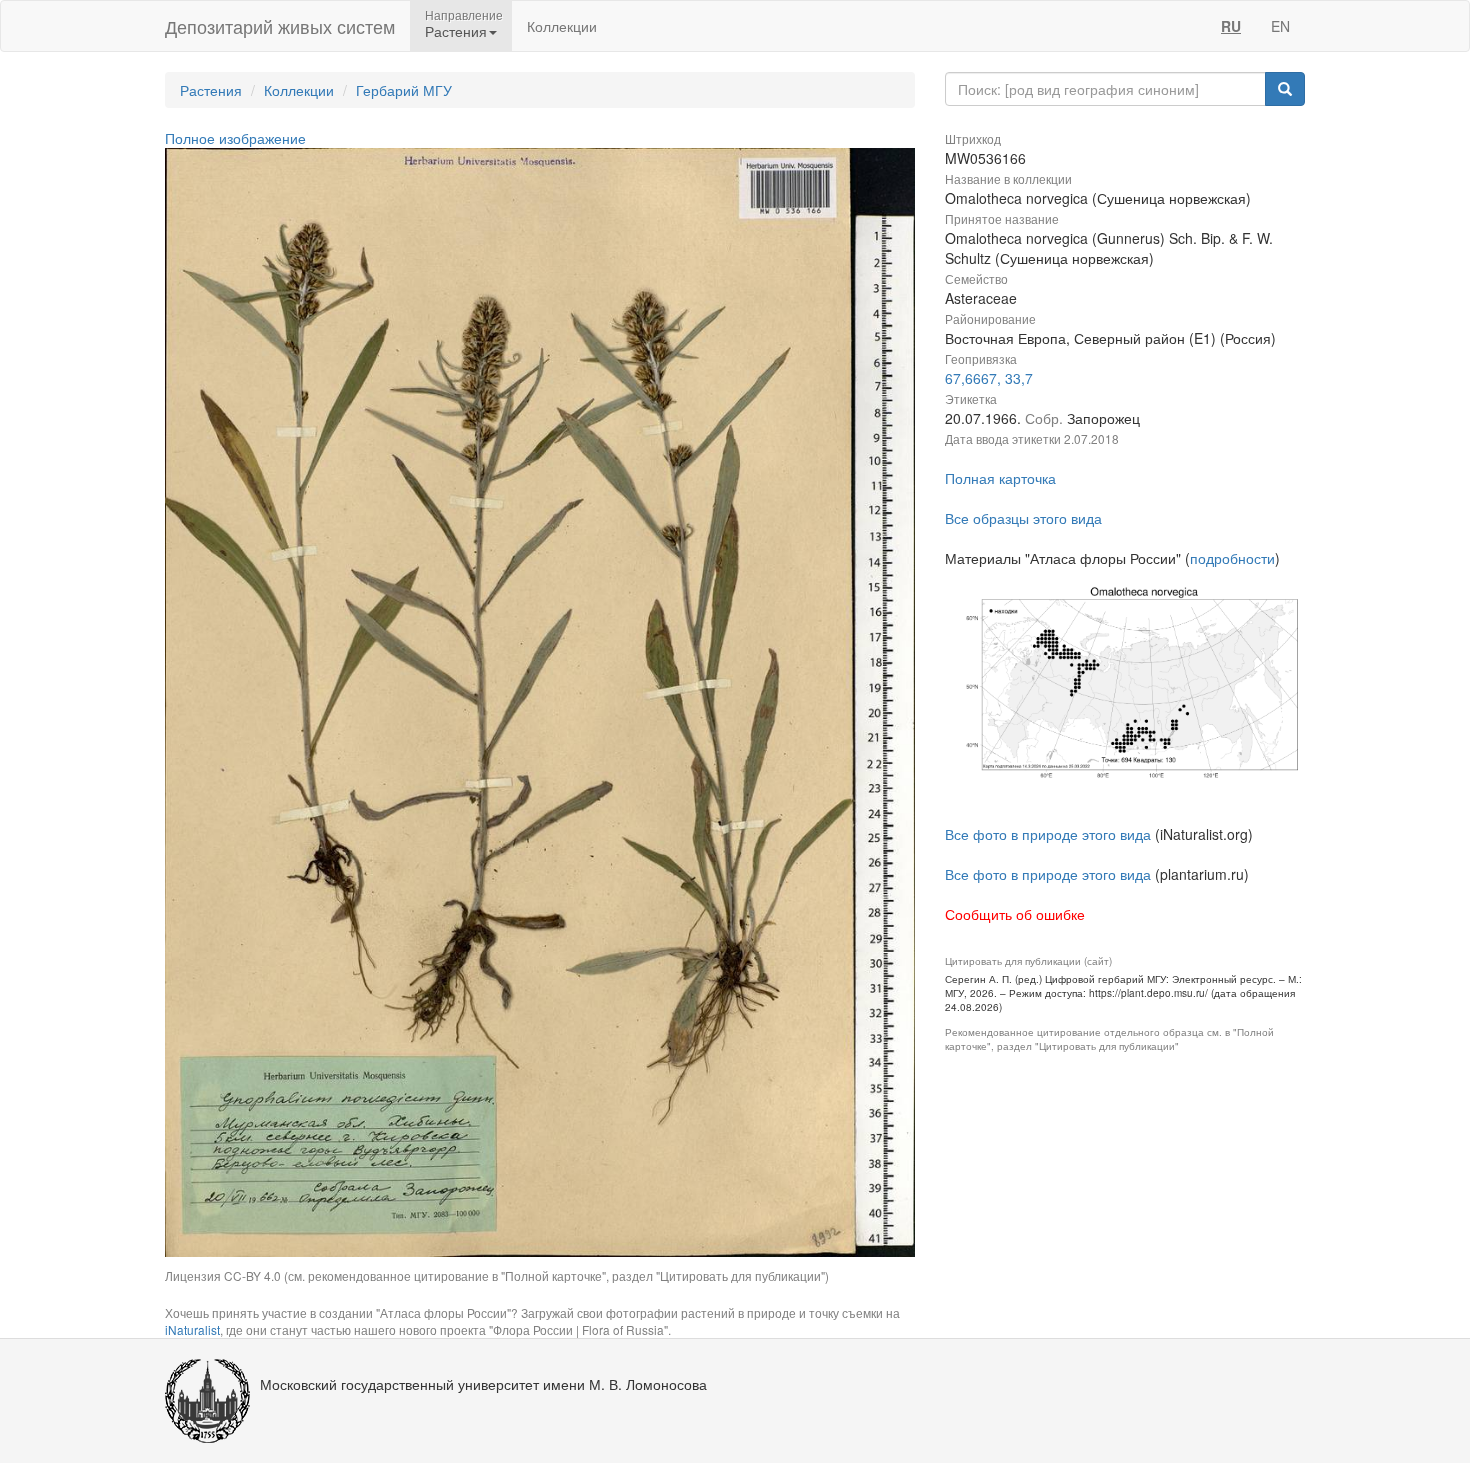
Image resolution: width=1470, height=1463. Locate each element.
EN (1280, 26)
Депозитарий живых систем (280, 26)
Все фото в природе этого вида (1048, 834)
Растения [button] (456, 31)
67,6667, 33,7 (989, 378)
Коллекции (562, 26)
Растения (211, 90)
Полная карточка (1000, 478)
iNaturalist (192, 1329)
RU (1231, 26)
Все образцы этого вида (1023, 518)
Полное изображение (235, 138)
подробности (1232, 558)
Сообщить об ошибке (1015, 914)
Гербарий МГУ (404, 90)
